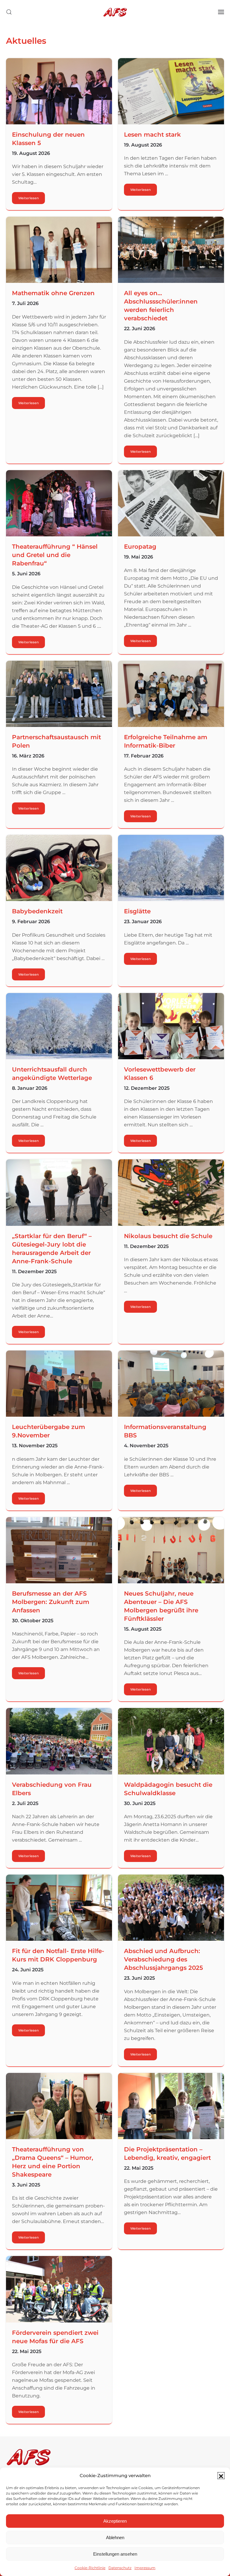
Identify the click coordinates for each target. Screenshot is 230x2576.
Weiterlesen (28, 198)
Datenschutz (120, 2568)
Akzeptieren (115, 2521)
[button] (221, 2476)
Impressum (145, 2568)
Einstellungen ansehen (115, 2554)
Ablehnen (115, 2537)
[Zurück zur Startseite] (115, 12)
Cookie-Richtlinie (90, 2568)
